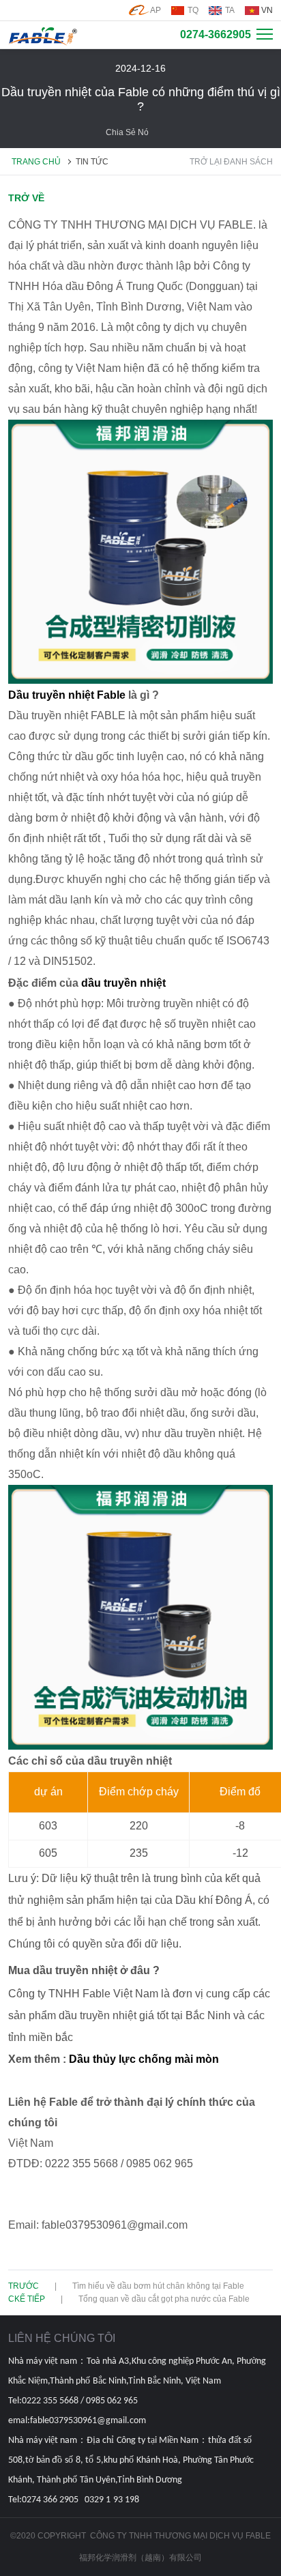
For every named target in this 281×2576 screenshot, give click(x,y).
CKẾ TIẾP (27, 2299)
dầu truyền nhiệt (123, 983)
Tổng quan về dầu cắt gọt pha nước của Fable (164, 2299)
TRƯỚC (24, 2286)
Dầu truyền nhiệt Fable (67, 695)
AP (156, 10)
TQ (193, 10)
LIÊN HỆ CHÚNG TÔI (62, 2338)
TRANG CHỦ (36, 162)
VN (267, 10)
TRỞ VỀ (26, 198)
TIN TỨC (92, 162)
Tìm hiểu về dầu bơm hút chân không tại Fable (158, 2286)
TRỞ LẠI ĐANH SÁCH (231, 162)
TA (230, 10)
